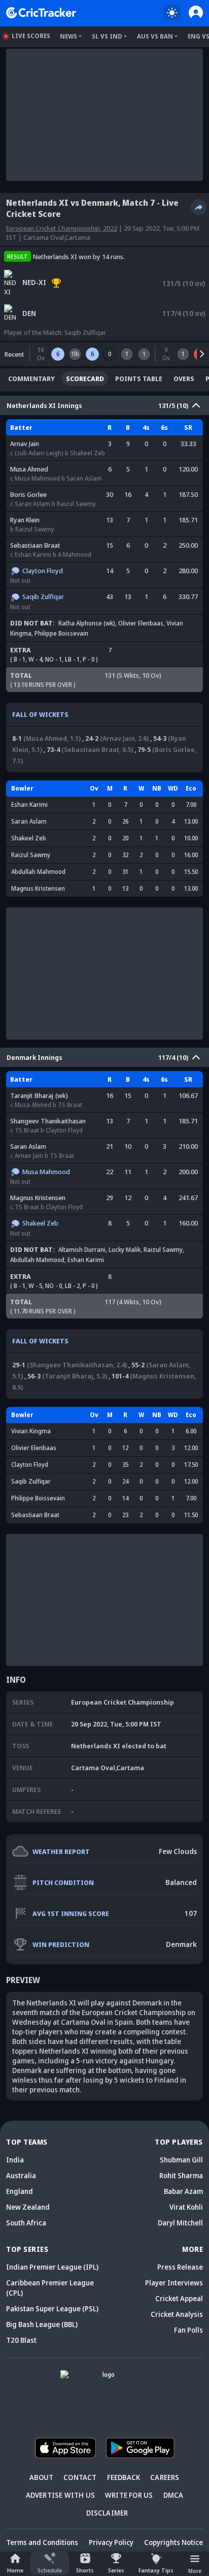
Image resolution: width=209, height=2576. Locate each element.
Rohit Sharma (181, 2175)
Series (116, 2570)
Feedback (124, 2477)
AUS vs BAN (155, 36)
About (41, 2477)
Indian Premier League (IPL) (52, 2267)
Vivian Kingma (31, 1431)
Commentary (31, 379)
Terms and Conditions (42, 2542)
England (20, 2191)
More (195, 2571)
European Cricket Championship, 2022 (62, 228)
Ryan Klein (25, 520)
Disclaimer (107, 2513)
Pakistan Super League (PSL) (52, 2308)
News (68, 36)
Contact (80, 2477)
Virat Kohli (186, 2207)
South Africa (26, 2223)
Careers (165, 2477)
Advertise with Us (60, 2495)
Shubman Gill (181, 2160)
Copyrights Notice (173, 2542)
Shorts (85, 2570)
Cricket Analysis (177, 2314)
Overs (184, 379)
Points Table (139, 379)
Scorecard (85, 379)
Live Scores (31, 36)
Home (15, 2570)
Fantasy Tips (156, 2570)
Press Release (180, 2267)
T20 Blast (21, 2340)
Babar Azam (183, 2191)
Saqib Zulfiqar (85, 332)
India (15, 2160)
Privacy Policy (111, 2542)
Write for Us (129, 2495)
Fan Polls (188, 2330)
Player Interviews (174, 2283)
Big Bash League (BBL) (42, 2324)
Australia (21, 2175)
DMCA (173, 2495)
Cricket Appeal (179, 2298)
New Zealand (28, 2207)
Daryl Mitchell (180, 2223)
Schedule (50, 2570)
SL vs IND (107, 36)
